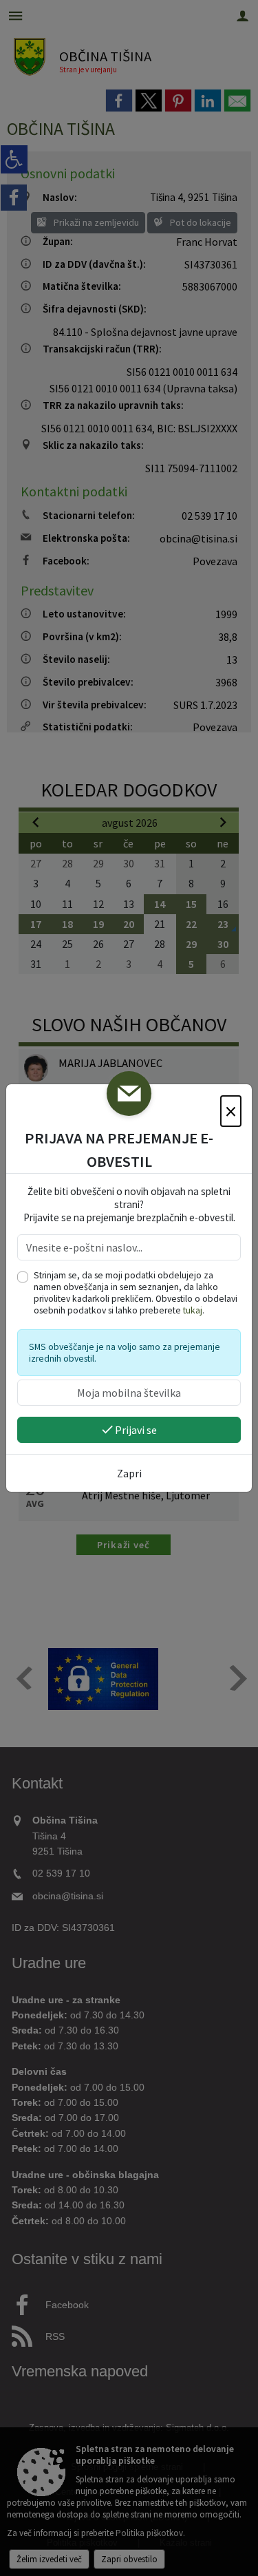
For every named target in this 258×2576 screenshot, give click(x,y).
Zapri (129, 1473)
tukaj (193, 1310)
